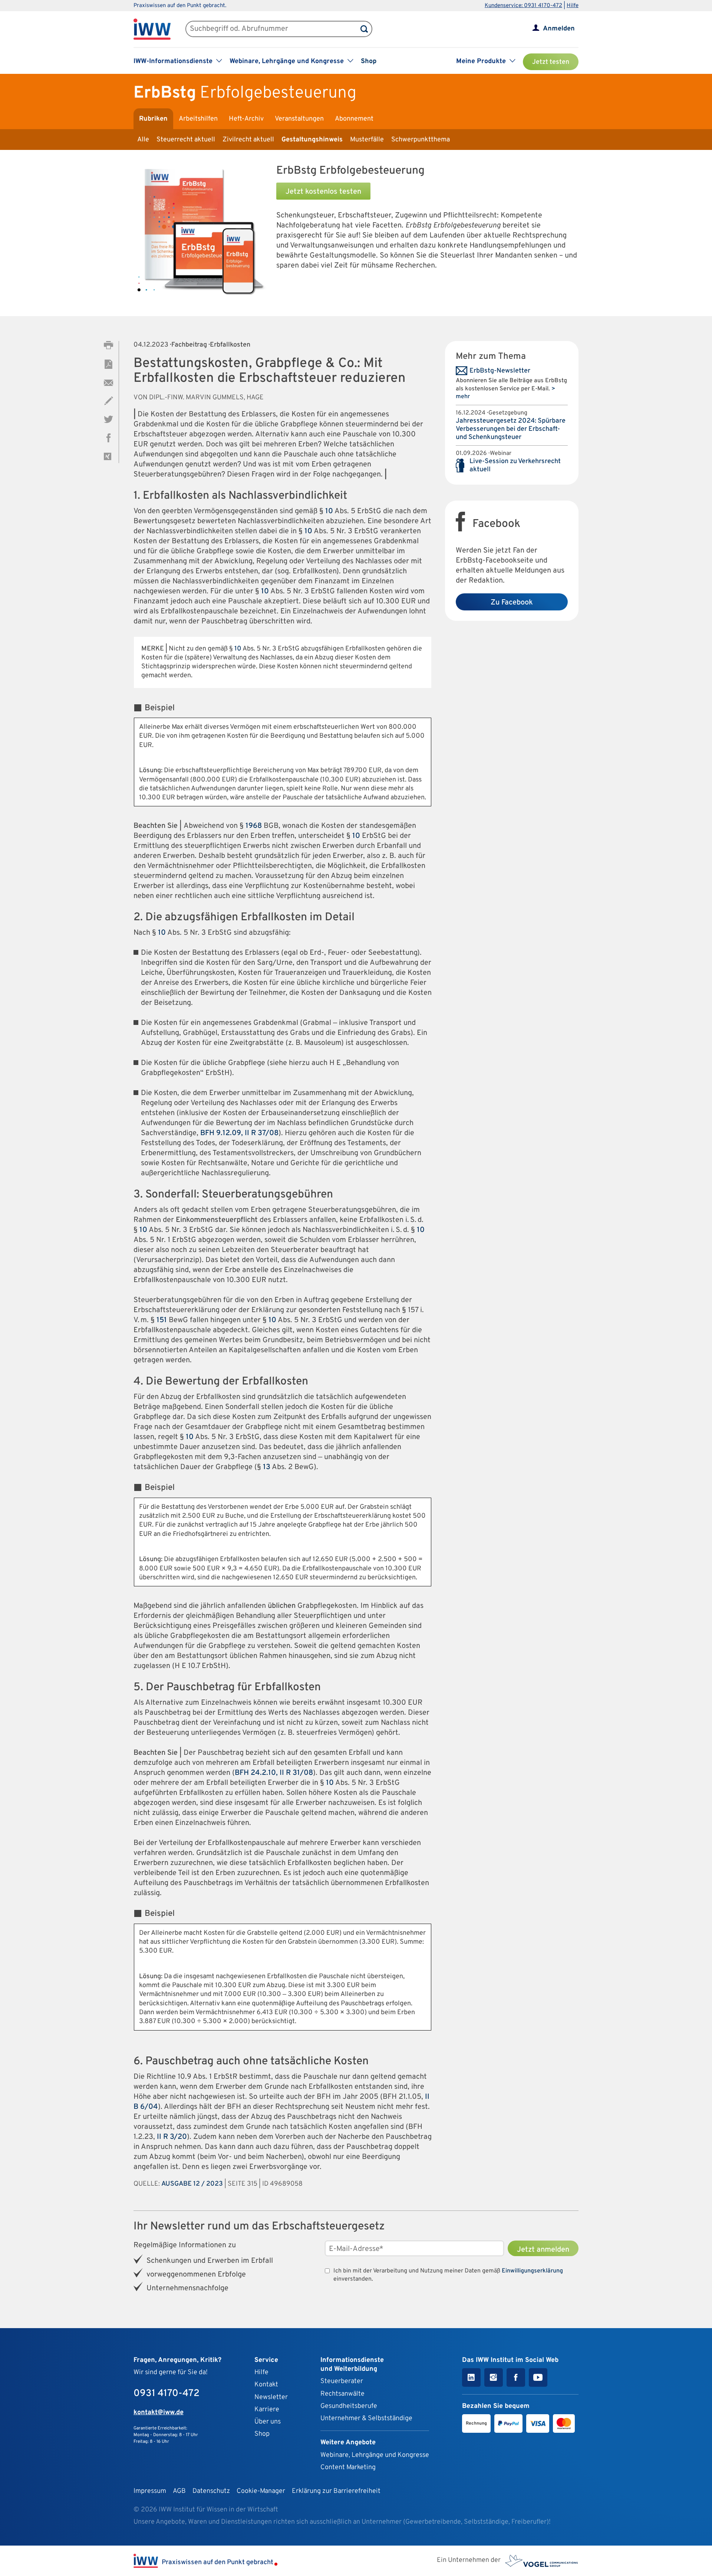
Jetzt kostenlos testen (323, 192)
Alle (143, 140)
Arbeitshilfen (198, 119)
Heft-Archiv (246, 119)
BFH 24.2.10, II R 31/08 (274, 1773)
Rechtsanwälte (342, 2394)
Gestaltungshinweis (312, 140)
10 (329, 511)
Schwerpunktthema (421, 140)
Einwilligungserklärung (532, 2271)
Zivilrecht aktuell (248, 140)
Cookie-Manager (261, 2491)
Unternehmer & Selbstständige (366, 2418)
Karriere (267, 2410)
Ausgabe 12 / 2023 (192, 2184)
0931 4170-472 (167, 2394)
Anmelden (559, 29)
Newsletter (271, 2397)
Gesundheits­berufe (349, 2406)
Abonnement (354, 119)
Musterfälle (367, 140)
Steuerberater (342, 2381)
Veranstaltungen (299, 119)
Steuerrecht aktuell (186, 140)
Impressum (150, 2491)
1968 (254, 826)
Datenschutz (211, 2491)
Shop (369, 61)
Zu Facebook (512, 603)
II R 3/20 (172, 2137)
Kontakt (266, 2385)
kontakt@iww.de (159, 2413)
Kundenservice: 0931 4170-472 (523, 6)
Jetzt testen (551, 62)
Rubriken (153, 119)
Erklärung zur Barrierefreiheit (336, 2491)
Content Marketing (348, 2467)
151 (162, 1320)
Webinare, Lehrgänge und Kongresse (375, 2455)
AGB (179, 2491)
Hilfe (573, 6)
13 (267, 1467)
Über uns (268, 2422)
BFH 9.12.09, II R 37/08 (239, 1133)
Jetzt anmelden (543, 2250)
